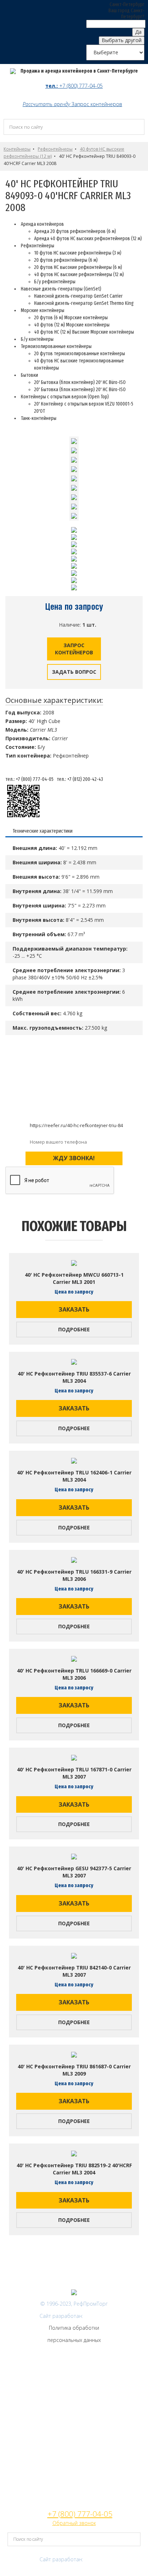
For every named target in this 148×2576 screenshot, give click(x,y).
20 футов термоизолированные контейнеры (80, 354)
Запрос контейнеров (97, 104)
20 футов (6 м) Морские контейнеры (71, 318)
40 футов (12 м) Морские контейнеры (72, 325)
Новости (74, 2483)
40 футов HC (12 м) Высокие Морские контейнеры (84, 332)
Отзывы (74, 2449)
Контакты (74, 2416)
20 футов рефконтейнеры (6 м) (66, 260)
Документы (74, 2460)
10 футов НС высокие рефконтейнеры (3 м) (78, 253)
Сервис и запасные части (74, 2405)
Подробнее (74, 1329)
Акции (74, 2494)
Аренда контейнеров (74, 2394)
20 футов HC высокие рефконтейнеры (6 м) (78, 267)
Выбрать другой (122, 40)
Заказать (74, 1309)
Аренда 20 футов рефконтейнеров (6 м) (75, 231)
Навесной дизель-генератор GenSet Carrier (78, 296)
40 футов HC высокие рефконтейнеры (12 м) (79, 274)
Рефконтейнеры (55, 149)
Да (138, 32)
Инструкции (74, 2472)
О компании (74, 2427)
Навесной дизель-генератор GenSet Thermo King (84, 303)
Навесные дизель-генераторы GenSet (74, 2383)
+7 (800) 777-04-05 (81, 86)
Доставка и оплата (74, 2438)
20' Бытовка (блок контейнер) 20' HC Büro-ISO (80, 382)
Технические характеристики (43, 831)
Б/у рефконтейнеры (55, 282)
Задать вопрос (74, 672)
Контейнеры (17, 149)
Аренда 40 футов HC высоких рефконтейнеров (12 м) (88, 239)
